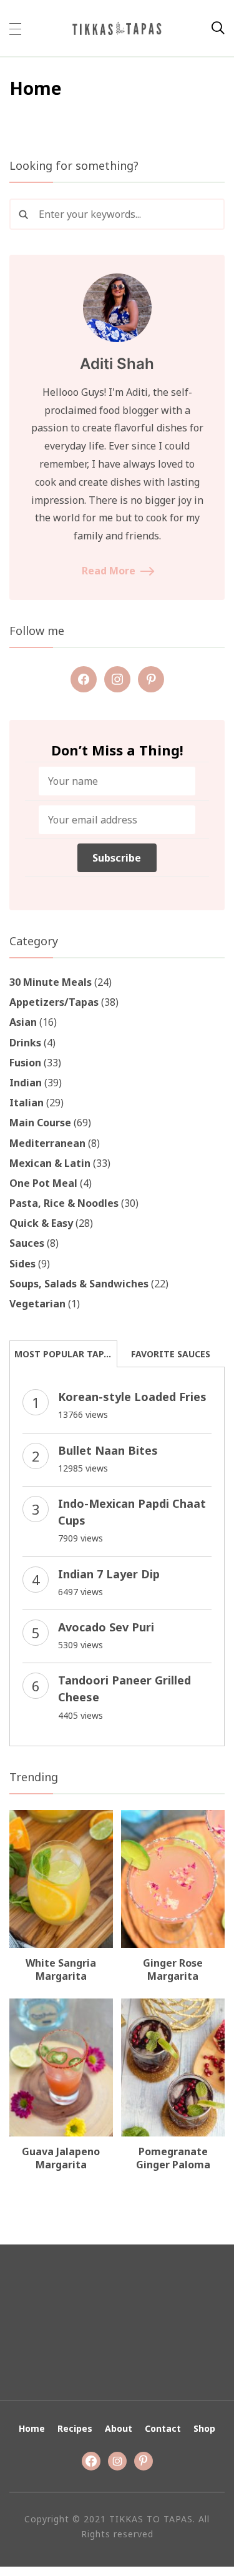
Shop (204, 2428)
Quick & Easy (41, 1223)
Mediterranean (47, 1143)
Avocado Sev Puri (106, 1627)
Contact (163, 2428)
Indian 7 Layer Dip (109, 1574)
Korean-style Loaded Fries (132, 1397)
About (119, 2428)
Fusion (25, 1063)
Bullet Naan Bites (108, 1450)
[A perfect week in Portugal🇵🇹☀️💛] (78, 2322)
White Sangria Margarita (61, 1969)
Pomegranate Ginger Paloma (173, 2158)
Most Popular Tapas (65, 1354)
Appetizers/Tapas (54, 1002)
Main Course (40, 1123)
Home (32, 2428)
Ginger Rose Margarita (173, 1969)
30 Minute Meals (51, 982)
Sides (22, 1264)
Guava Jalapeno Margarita (61, 2158)
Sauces (27, 1243)
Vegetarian (37, 1304)
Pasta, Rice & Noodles (64, 1203)
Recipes (75, 2428)
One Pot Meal (43, 1183)
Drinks (25, 1043)
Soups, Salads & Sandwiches (79, 1284)
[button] (15, 28)
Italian (27, 1103)
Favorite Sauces (171, 1354)
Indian (26, 1083)
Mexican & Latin (50, 1163)
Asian (23, 1022)
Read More (109, 571)
